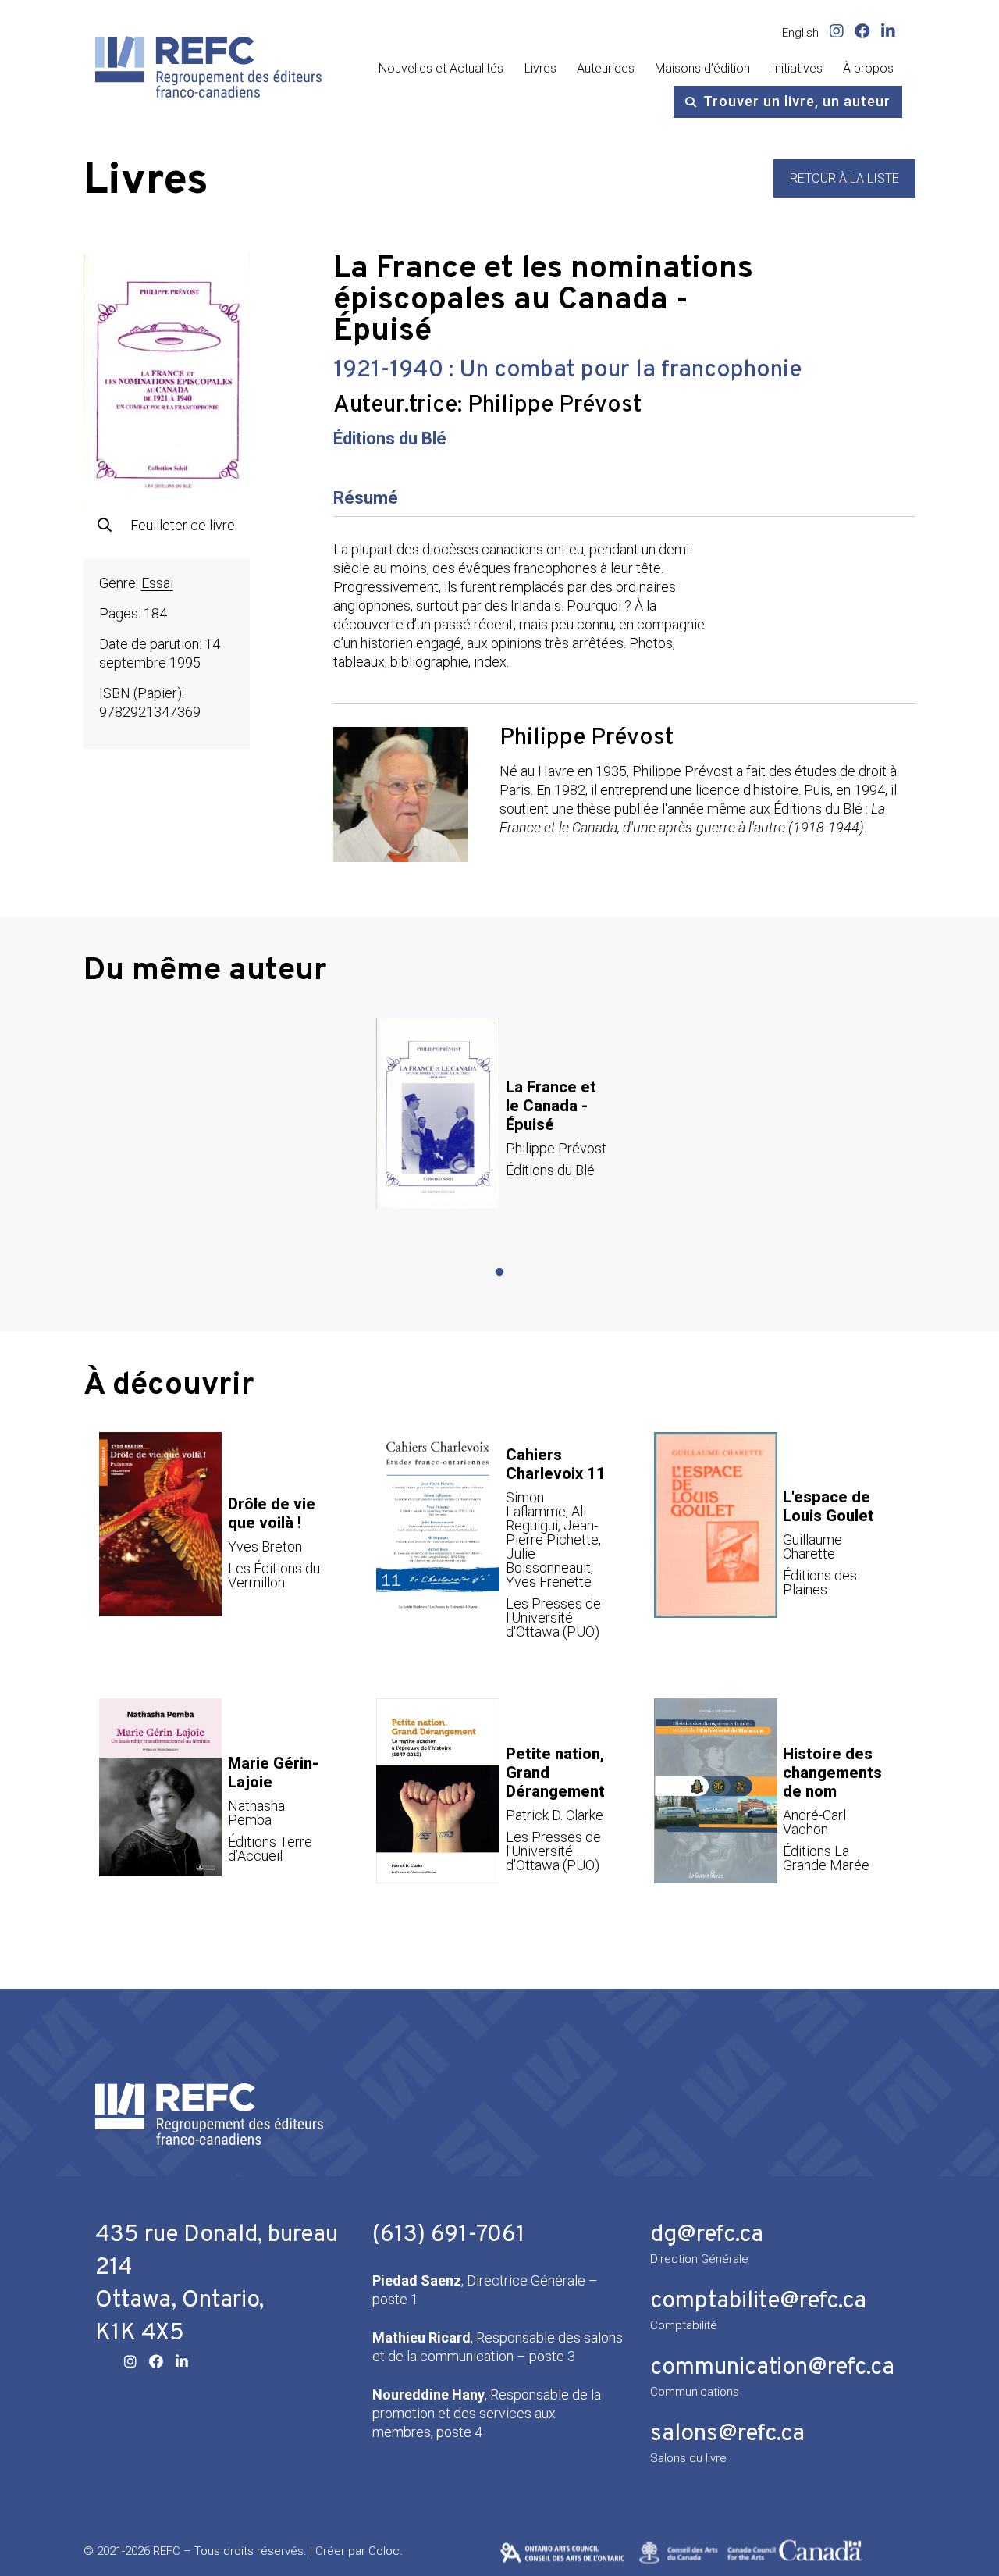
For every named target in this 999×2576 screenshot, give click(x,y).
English (800, 33)
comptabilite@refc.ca (758, 2302)
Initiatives (797, 68)
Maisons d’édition (702, 68)
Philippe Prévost (555, 406)
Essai (157, 583)
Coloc (384, 2551)
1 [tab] (499, 1273)
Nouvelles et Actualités (441, 68)
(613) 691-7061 (449, 2235)
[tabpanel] (499, 1128)
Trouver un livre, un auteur (797, 101)
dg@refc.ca (707, 2235)
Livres (540, 68)
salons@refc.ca (727, 2434)
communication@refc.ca (772, 2368)
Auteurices (606, 68)
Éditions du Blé (390, 438)
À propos (868, 68)
